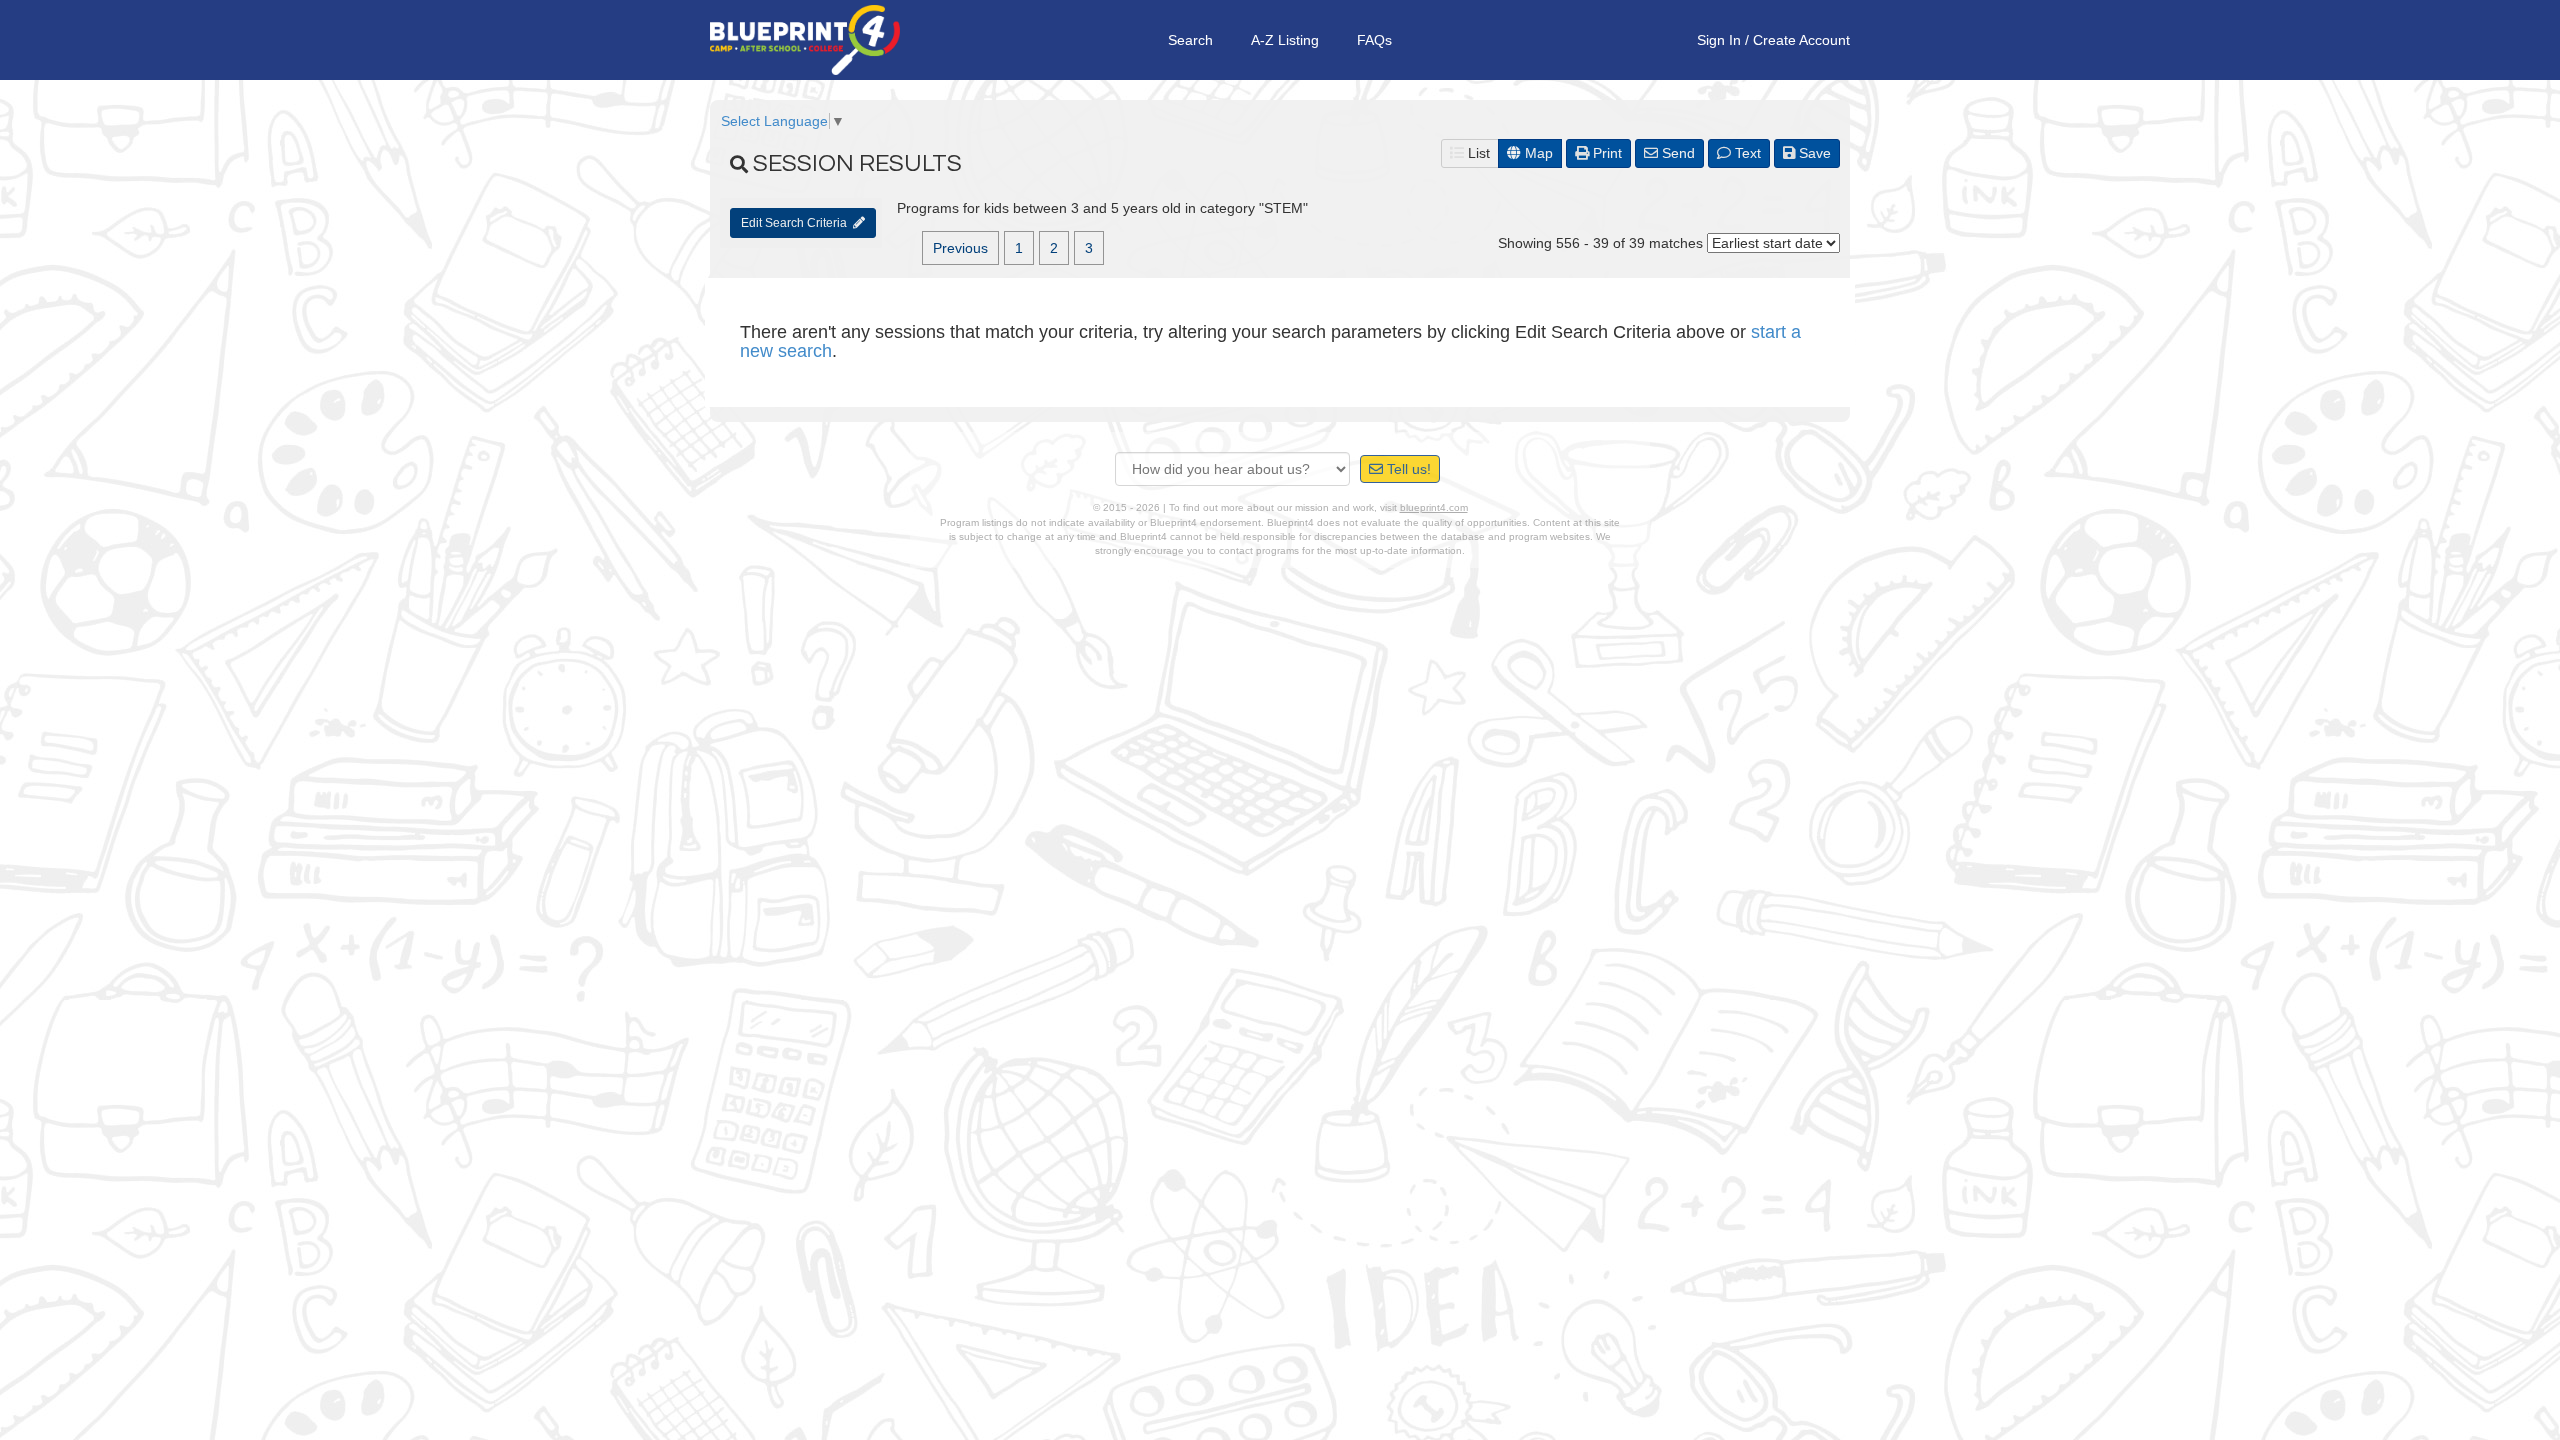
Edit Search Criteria (797, 223)
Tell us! (1407, 469)
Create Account (1801, 40)
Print (1605, 153)
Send (1676, 153)
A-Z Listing (1285, 40)
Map (1537, 153)
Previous (960, 248)
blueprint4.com (1434, 507)
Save (1813, 153)
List (1477, 153)
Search (1190, 40)
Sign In (1719, 40)
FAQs (1374, 40)
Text (1746, 153)
